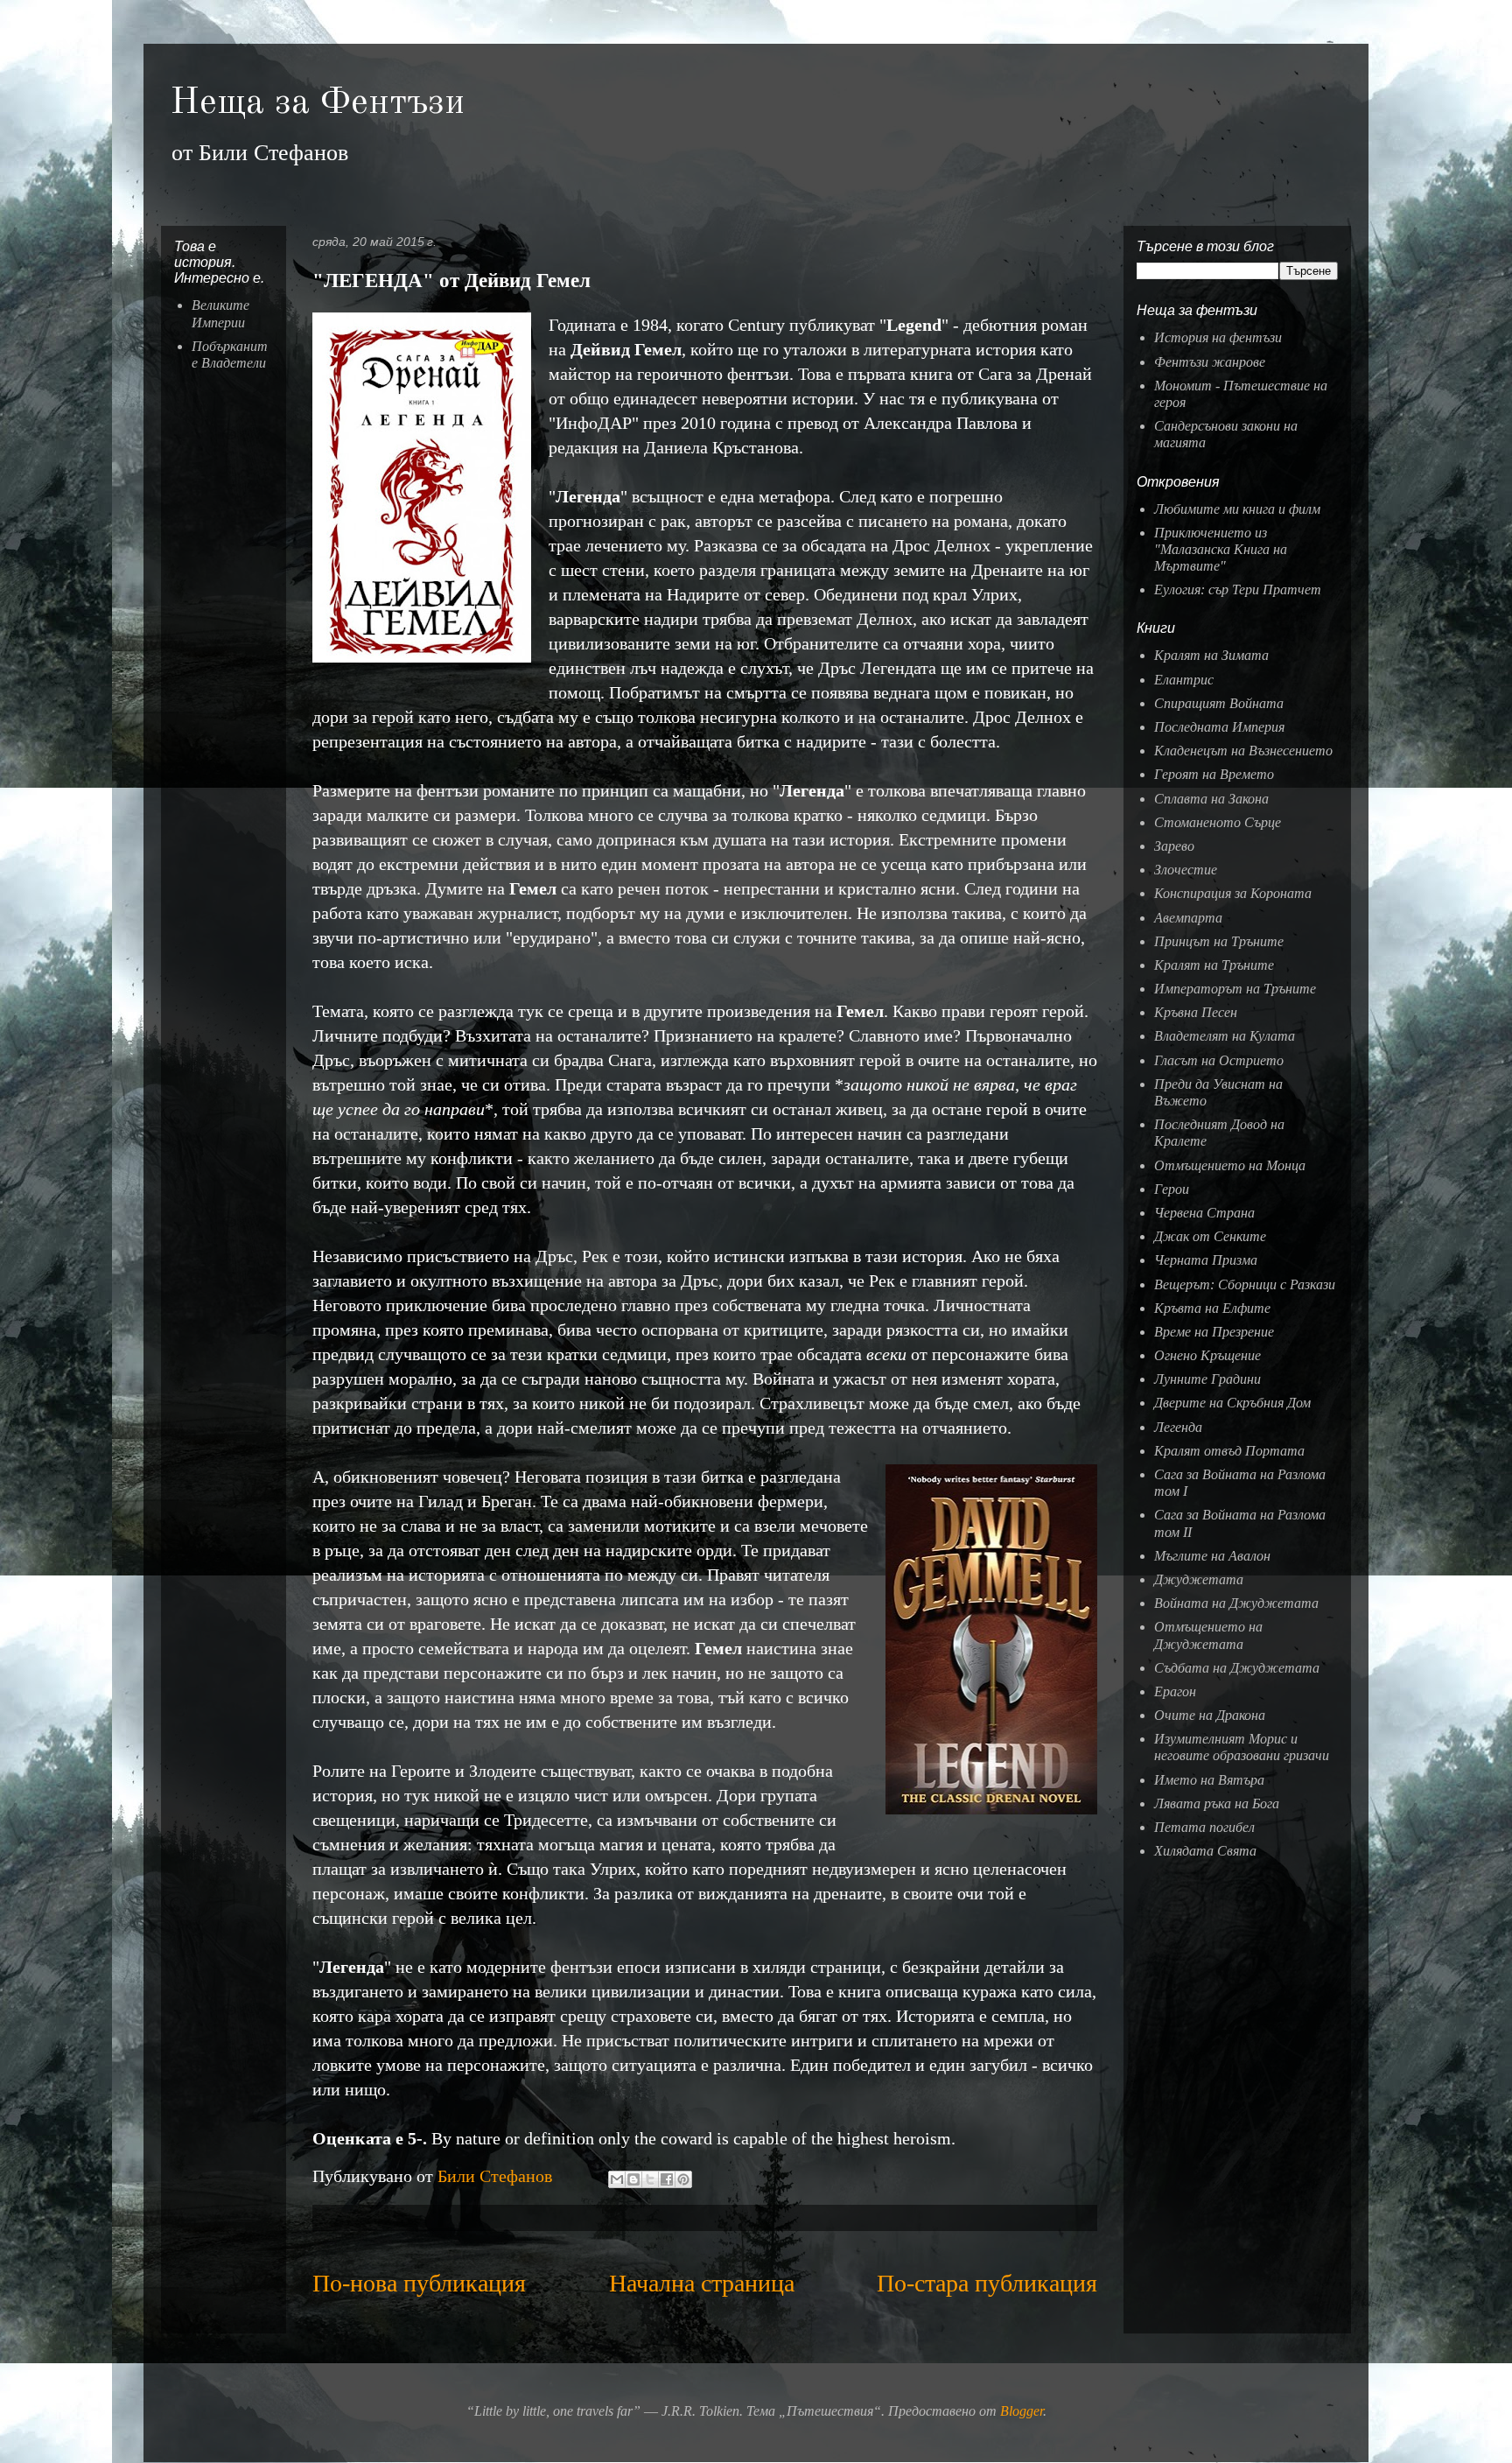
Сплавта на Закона (1211, 799)
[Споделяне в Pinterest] (683, 2179)
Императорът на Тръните (1235, 989)
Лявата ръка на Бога (1217, 1803)
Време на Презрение (1214, 1332)
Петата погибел (1204, 1827)
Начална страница (702, 2283)
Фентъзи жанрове (1210, 362)
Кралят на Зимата (1211, 655)
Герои (1172, 1189)
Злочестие (1186, 870)
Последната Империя (1219, 727)
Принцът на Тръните (1219, 941)
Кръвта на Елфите (1212, 1308)
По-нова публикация (419, 2283)
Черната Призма (1206, 1260)
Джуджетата (1199, 1579)
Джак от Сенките (1210, 1236)
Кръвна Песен (1196, 1012)
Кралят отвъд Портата (1229, 1451)
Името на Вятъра (1209, 1780)
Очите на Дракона (1210, 1715)
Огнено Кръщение (1207, 1355)
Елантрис (1184, 680)
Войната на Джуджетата (1236, 1603)
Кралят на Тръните (1214, 965)
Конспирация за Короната (1233, 893)
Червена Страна (1204, 1213)
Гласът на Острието (1219, 1060)
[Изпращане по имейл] (617, 2179)
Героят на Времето (1214, 774)
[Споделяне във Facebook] (667, 2179)
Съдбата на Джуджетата (1237, 1668)
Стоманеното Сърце (1218, 822)
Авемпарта (1188, 918)
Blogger (1022, 2411)
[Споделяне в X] (650, 2179)
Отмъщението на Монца (1230, 1165)
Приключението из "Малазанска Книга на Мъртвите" (1221, 549)
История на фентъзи (1218, 337)
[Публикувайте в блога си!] (633, 2179)
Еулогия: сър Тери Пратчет (1238, 589)
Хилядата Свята (1205, 1851)
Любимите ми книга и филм (1237, 509)
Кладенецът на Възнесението (1243, 751)
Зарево (1174, 846)
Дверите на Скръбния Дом (1232, 1403)
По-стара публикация (987, 2283)
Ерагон (1175, 1691)
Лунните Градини (1207, 1379)
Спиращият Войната (1219, 703)
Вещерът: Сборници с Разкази (1245, 1284)
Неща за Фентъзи (317, 103)
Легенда (1178, 1427)
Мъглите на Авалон (1212, 1556)
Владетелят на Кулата (1225, 1036)
